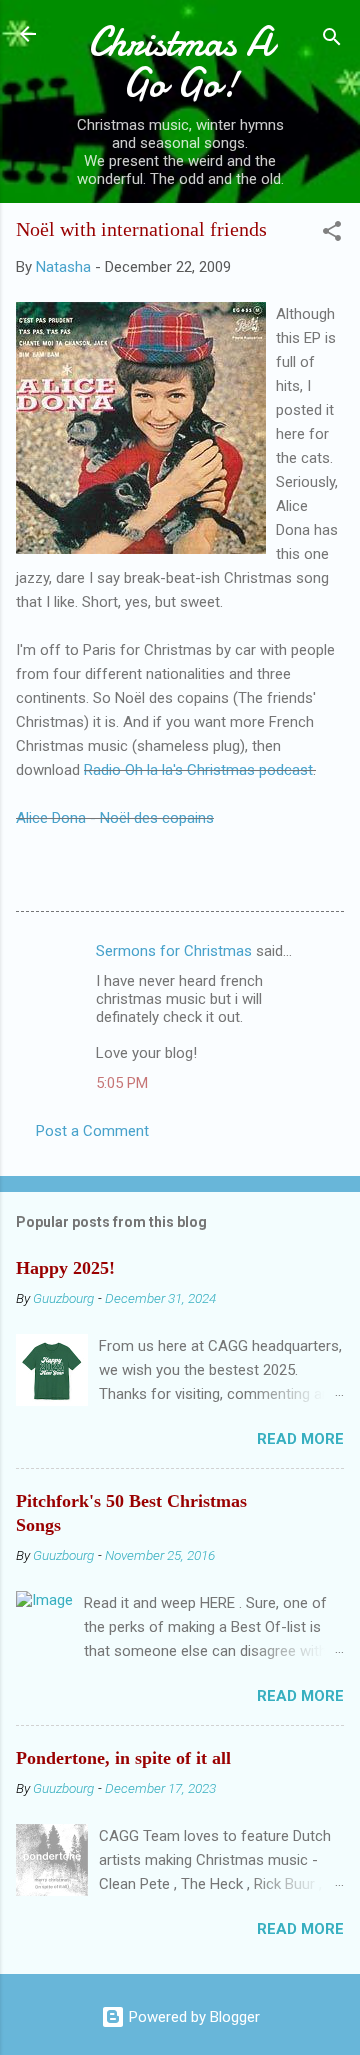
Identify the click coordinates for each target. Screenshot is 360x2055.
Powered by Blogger (192, 2017)
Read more (300, 1439)
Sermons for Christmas (174, 951)
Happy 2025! (65, 1268)
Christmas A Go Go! (180, 62)
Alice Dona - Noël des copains (115, 818)
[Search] (332, 40)
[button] (332, 234)
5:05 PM (122, 1083)
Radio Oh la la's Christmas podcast (198, 770)
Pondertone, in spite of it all (123, 1758)
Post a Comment (92, 1131)
